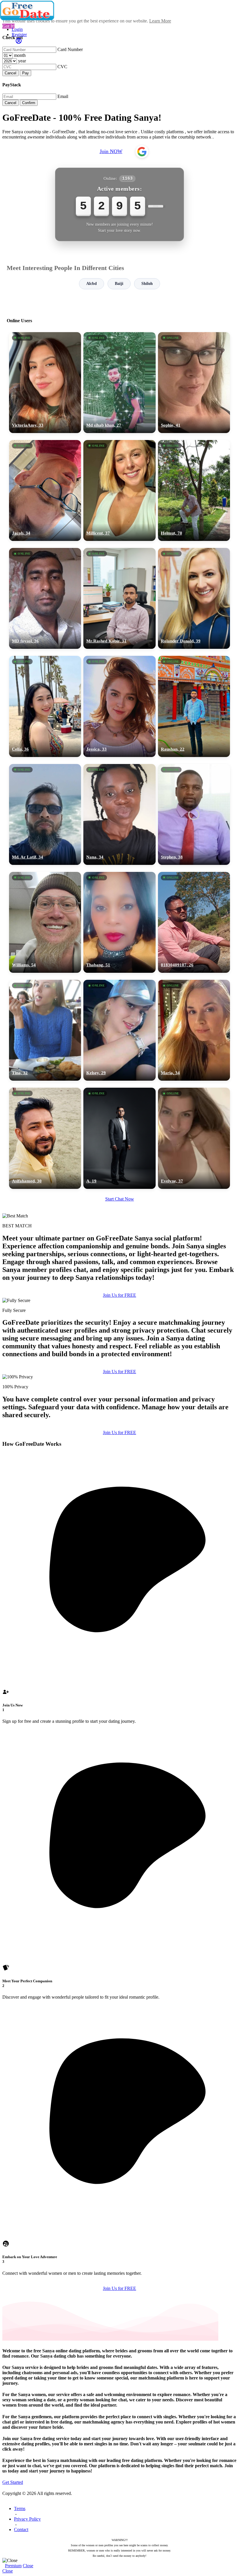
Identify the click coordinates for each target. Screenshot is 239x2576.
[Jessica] (119, 706)
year (22, 61)
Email (63, 96)
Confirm (29, 103)
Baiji (119, 284)
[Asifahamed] (45, 1138)
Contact (21, 2529)
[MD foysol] (45, 598)
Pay (26, 73)
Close (28, 2566)
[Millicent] (119, 490)
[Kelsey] (119, 1030)
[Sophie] (194, 383)
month (20, 55)
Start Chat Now (120, 1199)
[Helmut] (194, 490)
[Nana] (119, 814)
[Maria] (194, 1030)
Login (17, 29)
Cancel (10, 73)
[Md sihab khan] (119, 383)
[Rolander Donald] (194, 598)
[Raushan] (194, 706)
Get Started (13, 2482)
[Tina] (45, 1030)
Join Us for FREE (119, 1372)
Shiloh (147, 284)
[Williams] (45, 922)
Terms (20, 2508)
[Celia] (45, 706)
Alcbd (92, 284)
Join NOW (111, 151)
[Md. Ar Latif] (45, 814)
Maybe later (119, 1341)
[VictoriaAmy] (45, 383)
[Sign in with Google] (142, 152)
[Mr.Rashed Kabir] (119, 598)
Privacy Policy (27, 2519)
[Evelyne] (194, 1138)
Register (19, 35)
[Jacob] (45, 490)
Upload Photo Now (122, 1328)
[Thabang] (119, 922)
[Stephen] (194, 814)
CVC (62, 67)
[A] (119, 1138)
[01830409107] (194, 922)
